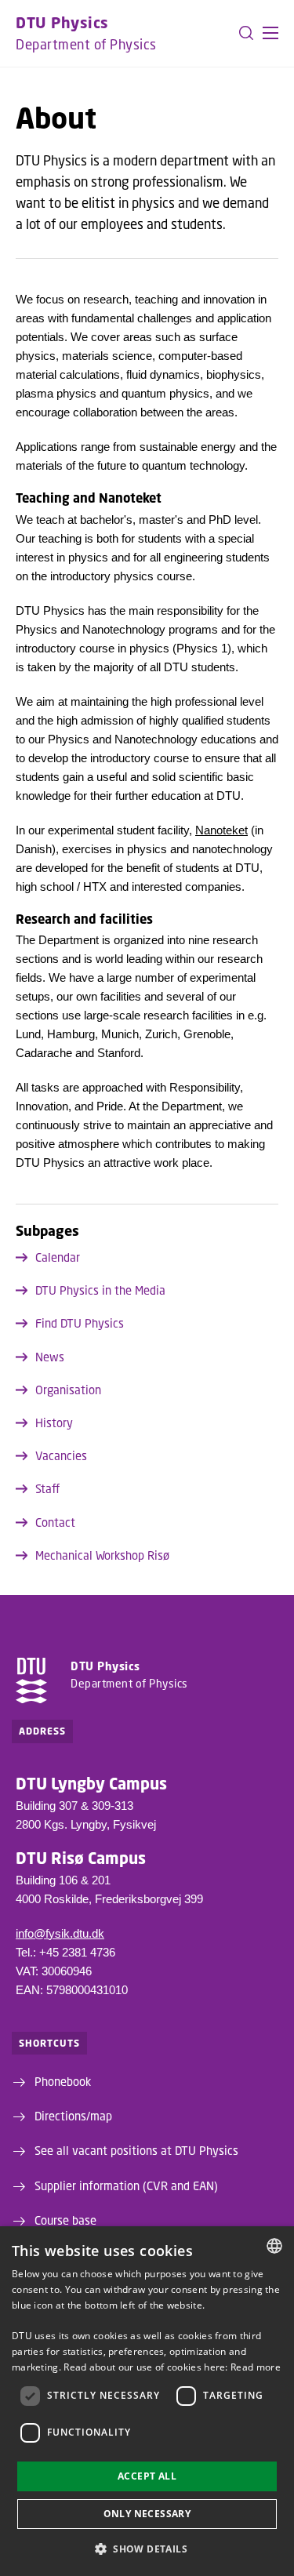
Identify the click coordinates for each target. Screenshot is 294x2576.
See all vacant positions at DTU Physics (136, 2150)
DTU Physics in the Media (100, 1290)
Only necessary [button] (147, 2514)
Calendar (58, 1257)
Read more (256, 2367)
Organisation (68, 1390)
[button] (270, 33)
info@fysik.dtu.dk (60, 1933)
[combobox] (274, 2246)
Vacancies (61, 1455)
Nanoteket (221, 830)
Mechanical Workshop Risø (102, 1555)
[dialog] (147, 2401)
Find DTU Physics (80, 1323)
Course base (65, 2220)
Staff (47, 1488)
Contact (55, 1522)
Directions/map (73, 2116)
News (50, 1357)
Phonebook (63, 2081)
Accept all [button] (147, 2476)
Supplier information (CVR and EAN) (126, 2185)
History (54, 1422)
